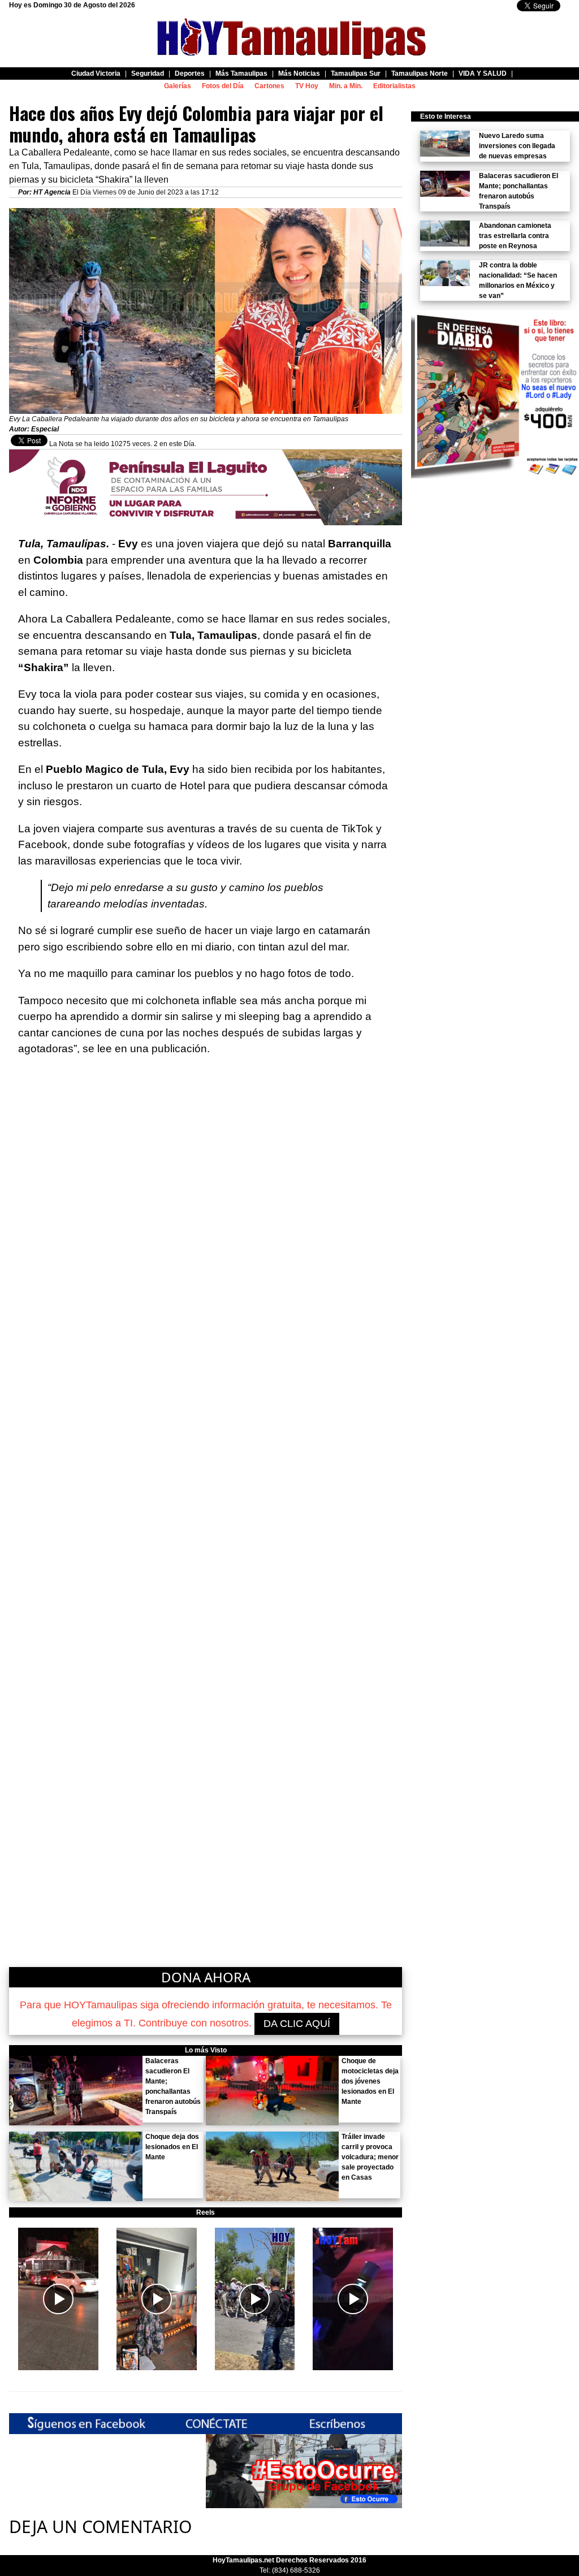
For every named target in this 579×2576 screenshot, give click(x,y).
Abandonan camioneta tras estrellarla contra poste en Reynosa (515, 236)
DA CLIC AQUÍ (297, 2024)
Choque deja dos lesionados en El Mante (172, 2147)
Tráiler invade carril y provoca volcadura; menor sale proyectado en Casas (370, 2157)
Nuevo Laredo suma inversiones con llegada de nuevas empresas (517, 146)
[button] (58, 2299)
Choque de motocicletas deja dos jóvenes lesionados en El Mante (370, 2081)
